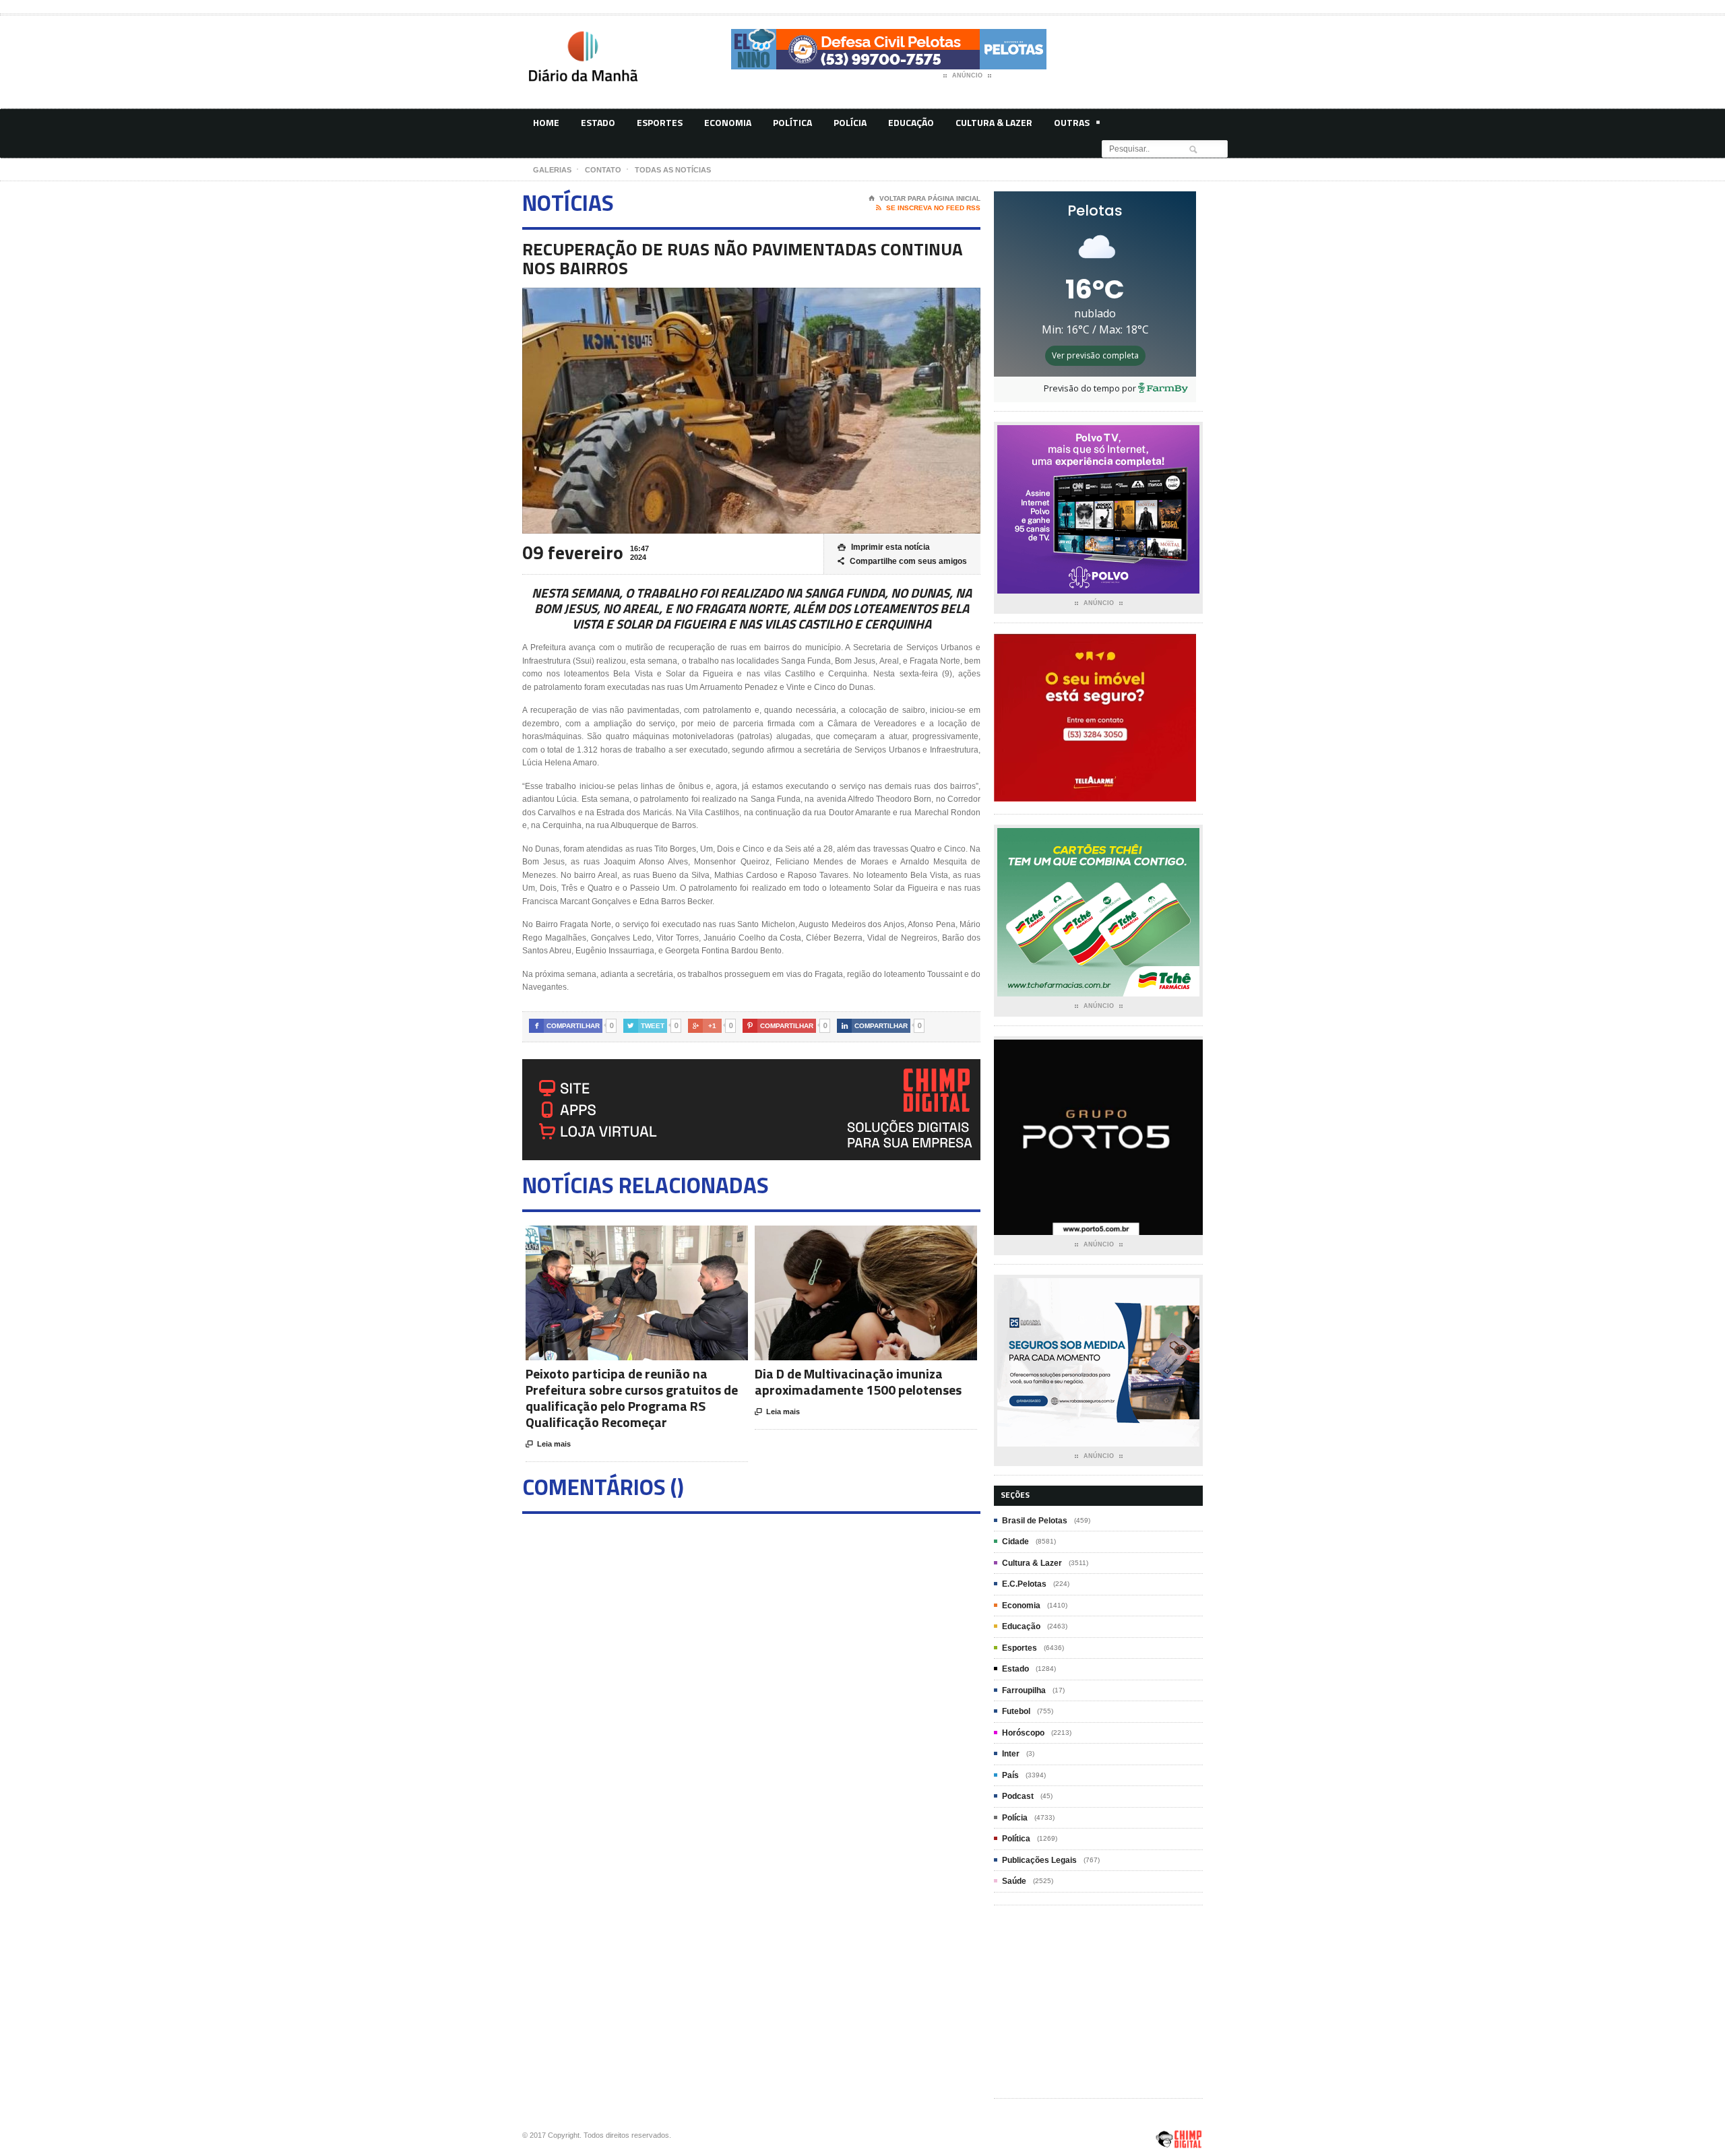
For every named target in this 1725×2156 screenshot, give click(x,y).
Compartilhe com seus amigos (902, 561)
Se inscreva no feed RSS (928, 208)
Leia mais (548, 1444)
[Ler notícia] (653, 1237)
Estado (598, 122)
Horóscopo (1023, 1733)
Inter (1011, 1754)
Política (792, 122)
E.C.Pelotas (1024, 1584)
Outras (1072, 122)
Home (546, 122)
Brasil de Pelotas (1035, 1521)
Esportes (660, 122)
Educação (911, 122)
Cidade (1015, 1542)
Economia (728, 122)
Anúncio (967, 75)
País (1010, 1775)
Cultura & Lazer (994, 122)
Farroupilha (1024, 1690)
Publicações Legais (1039, 1860)
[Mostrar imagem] (620, 1237)
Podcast (1018, 1796)
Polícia (850, 122)
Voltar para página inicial (924, 198)
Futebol (1016, 1711)
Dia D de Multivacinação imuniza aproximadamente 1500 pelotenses (858, 1382)
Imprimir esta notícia (884, 547)
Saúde (1014, 1881)
